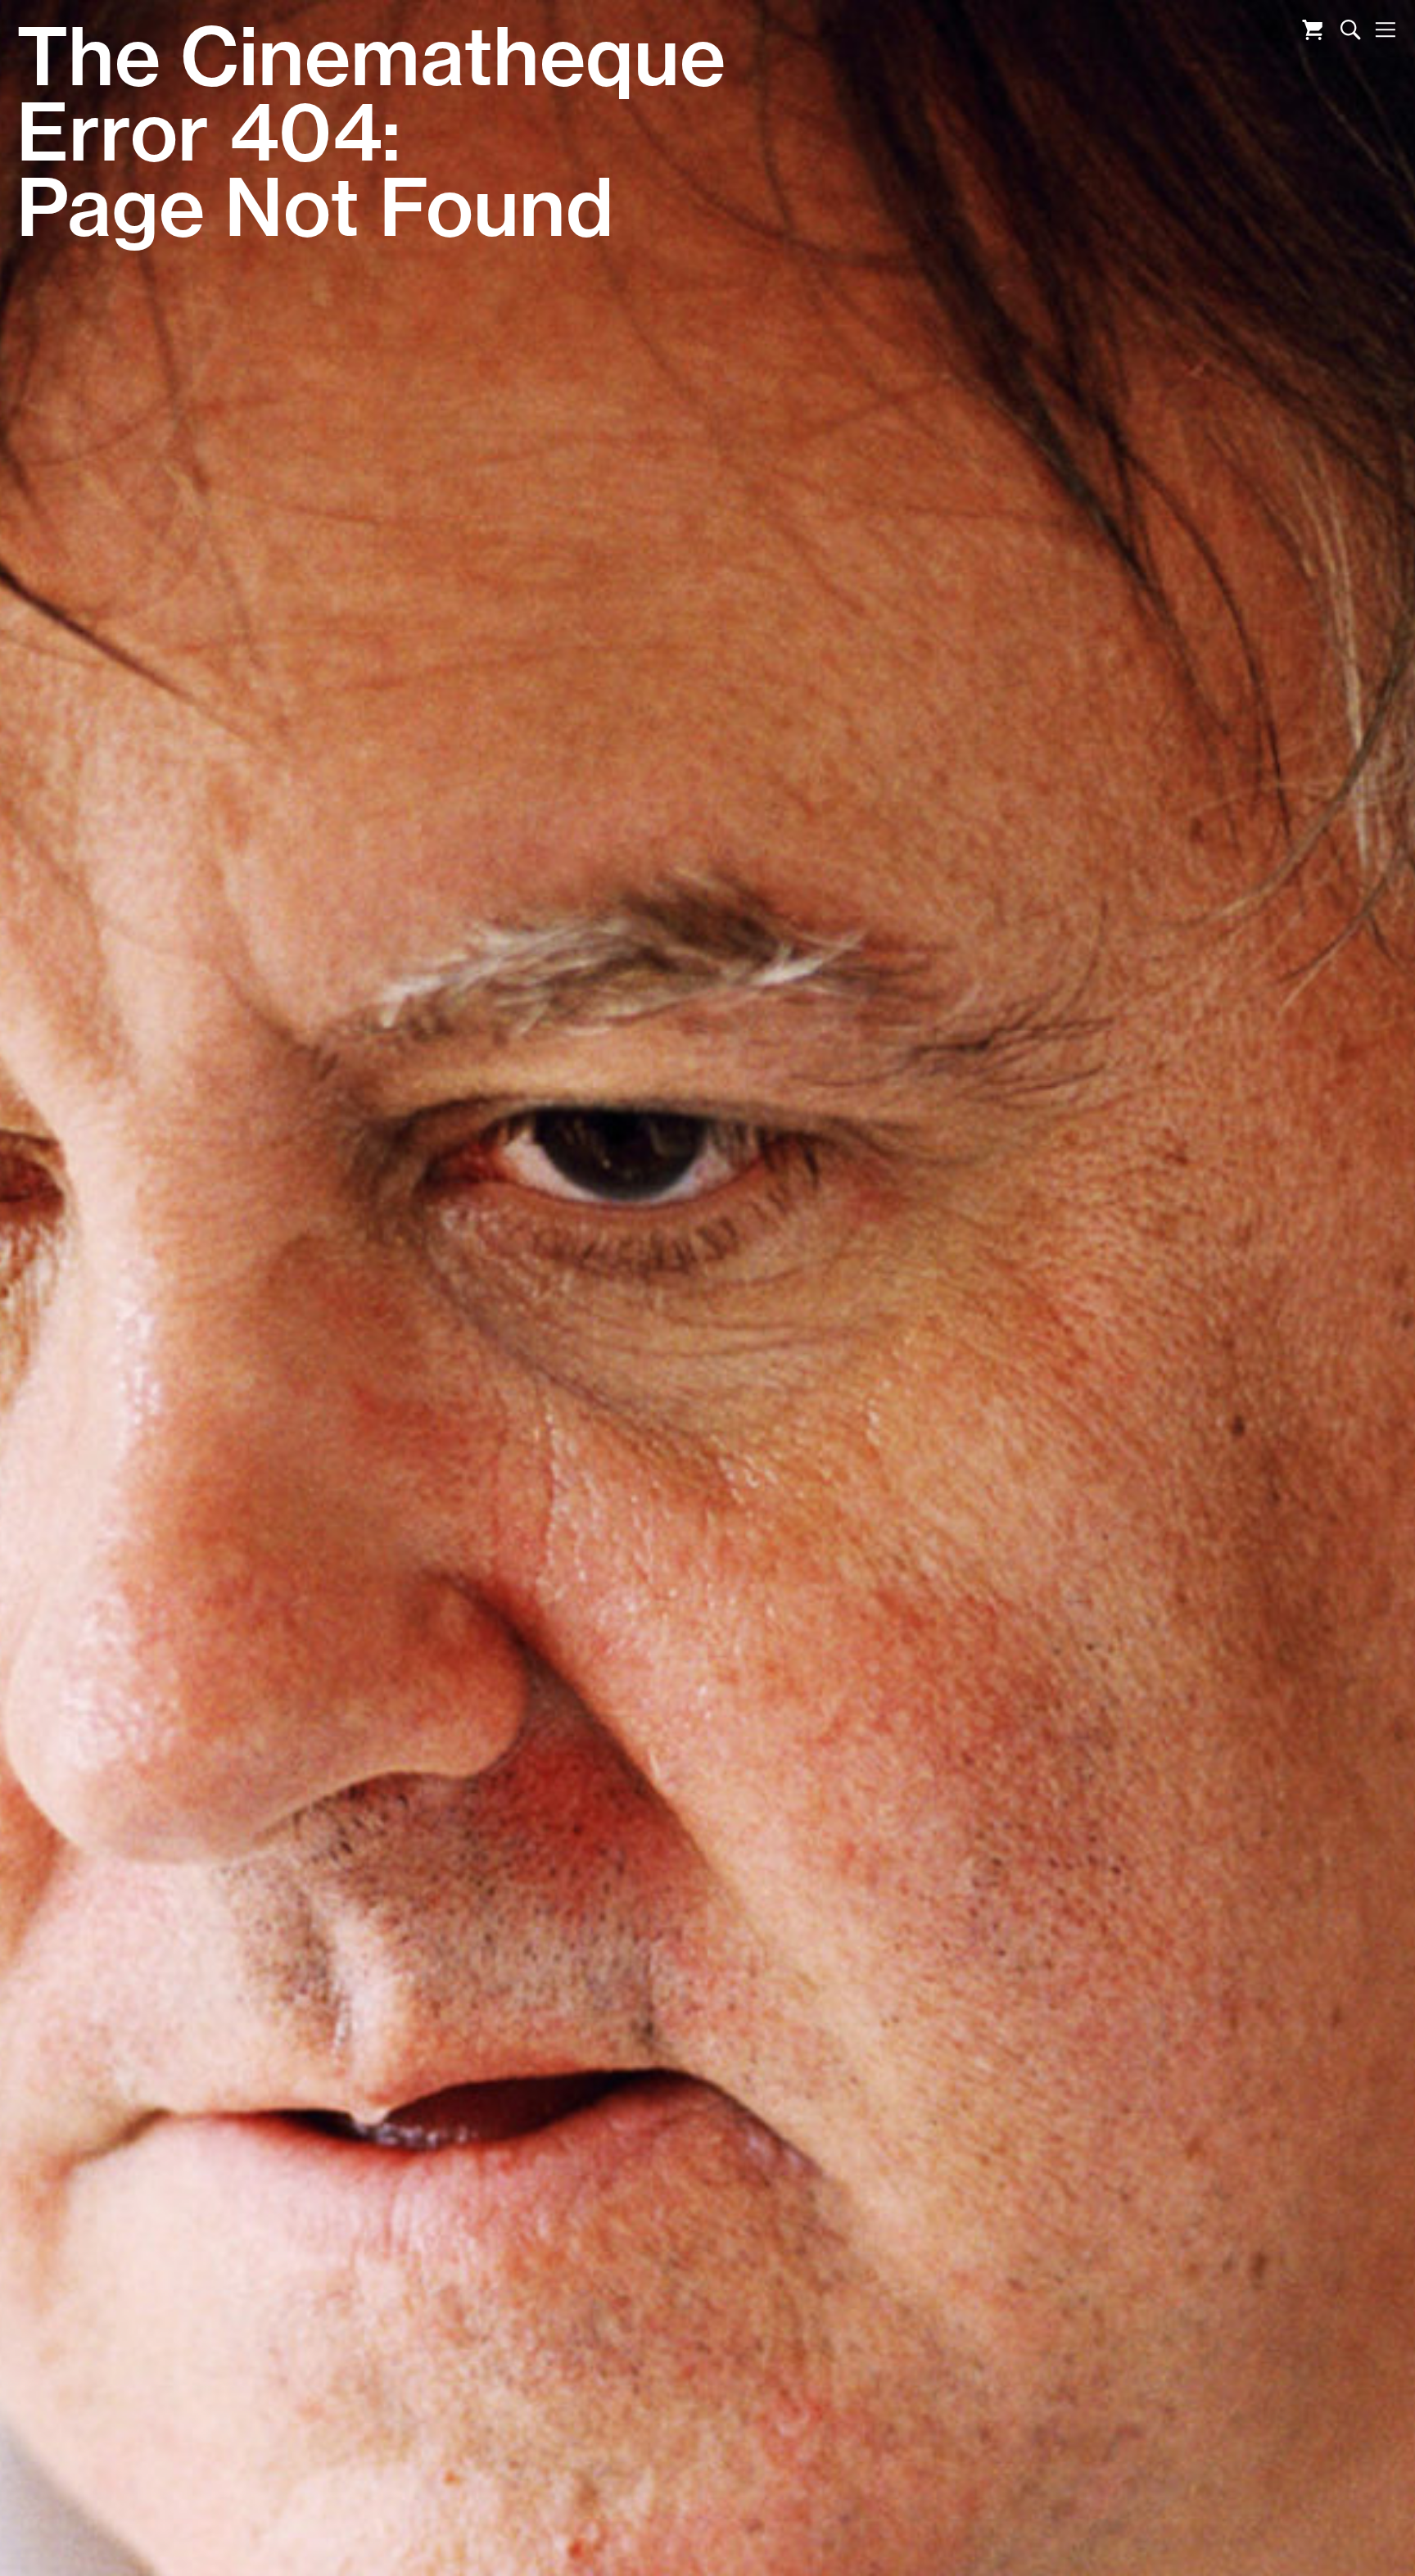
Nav (1385, 30)
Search (1351, 30)
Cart (1312, 30)
